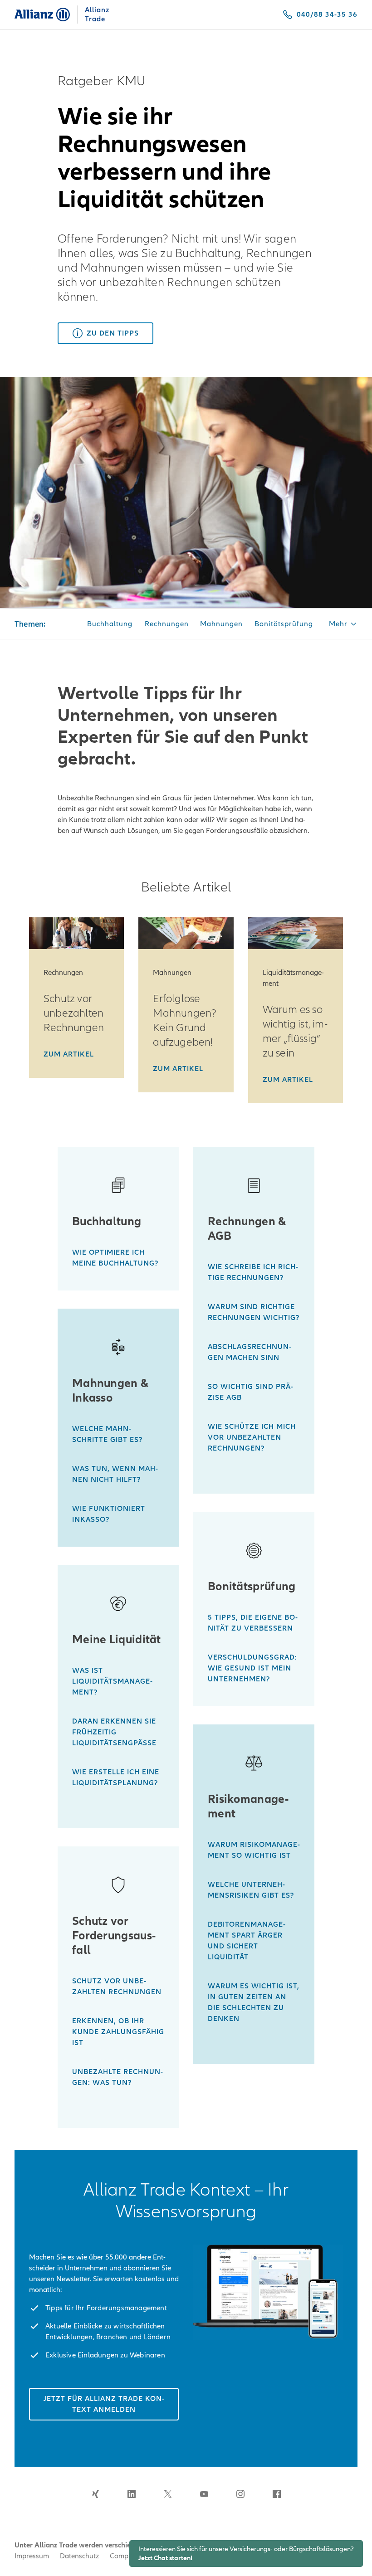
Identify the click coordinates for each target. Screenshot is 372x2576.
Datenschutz (79, 2556)
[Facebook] (277, 2494)
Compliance (128, 2556)
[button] (343, 625)
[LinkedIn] (132, 2494)
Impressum (32, 2556)
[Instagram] (240, 2494)
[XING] (95, 2494)
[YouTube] (204, 2494)
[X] (168, 2494)
